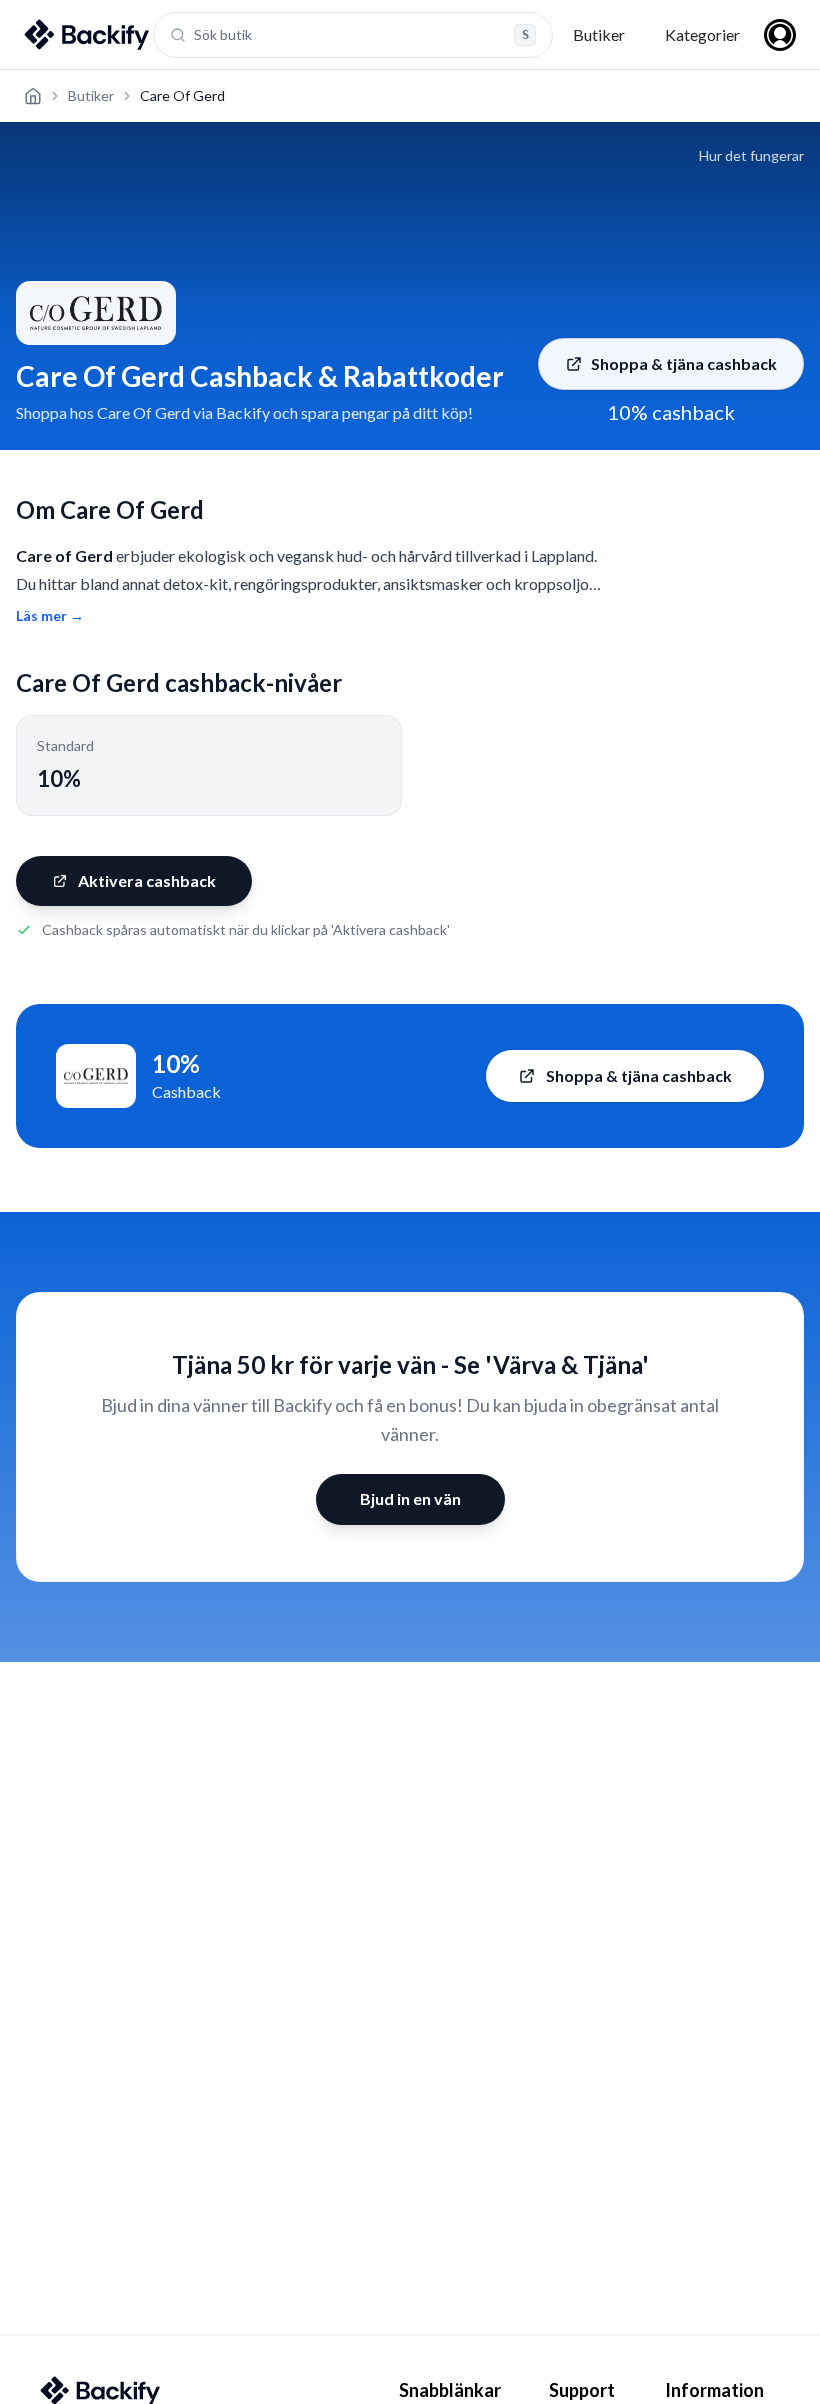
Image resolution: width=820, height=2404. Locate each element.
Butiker (599, 34)
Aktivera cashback (147, 880)
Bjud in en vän (410, 1498)
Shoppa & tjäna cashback (684, 363)
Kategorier (702, 34)
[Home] (33, 96)
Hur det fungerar (751, 155)
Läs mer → (50, 615)
